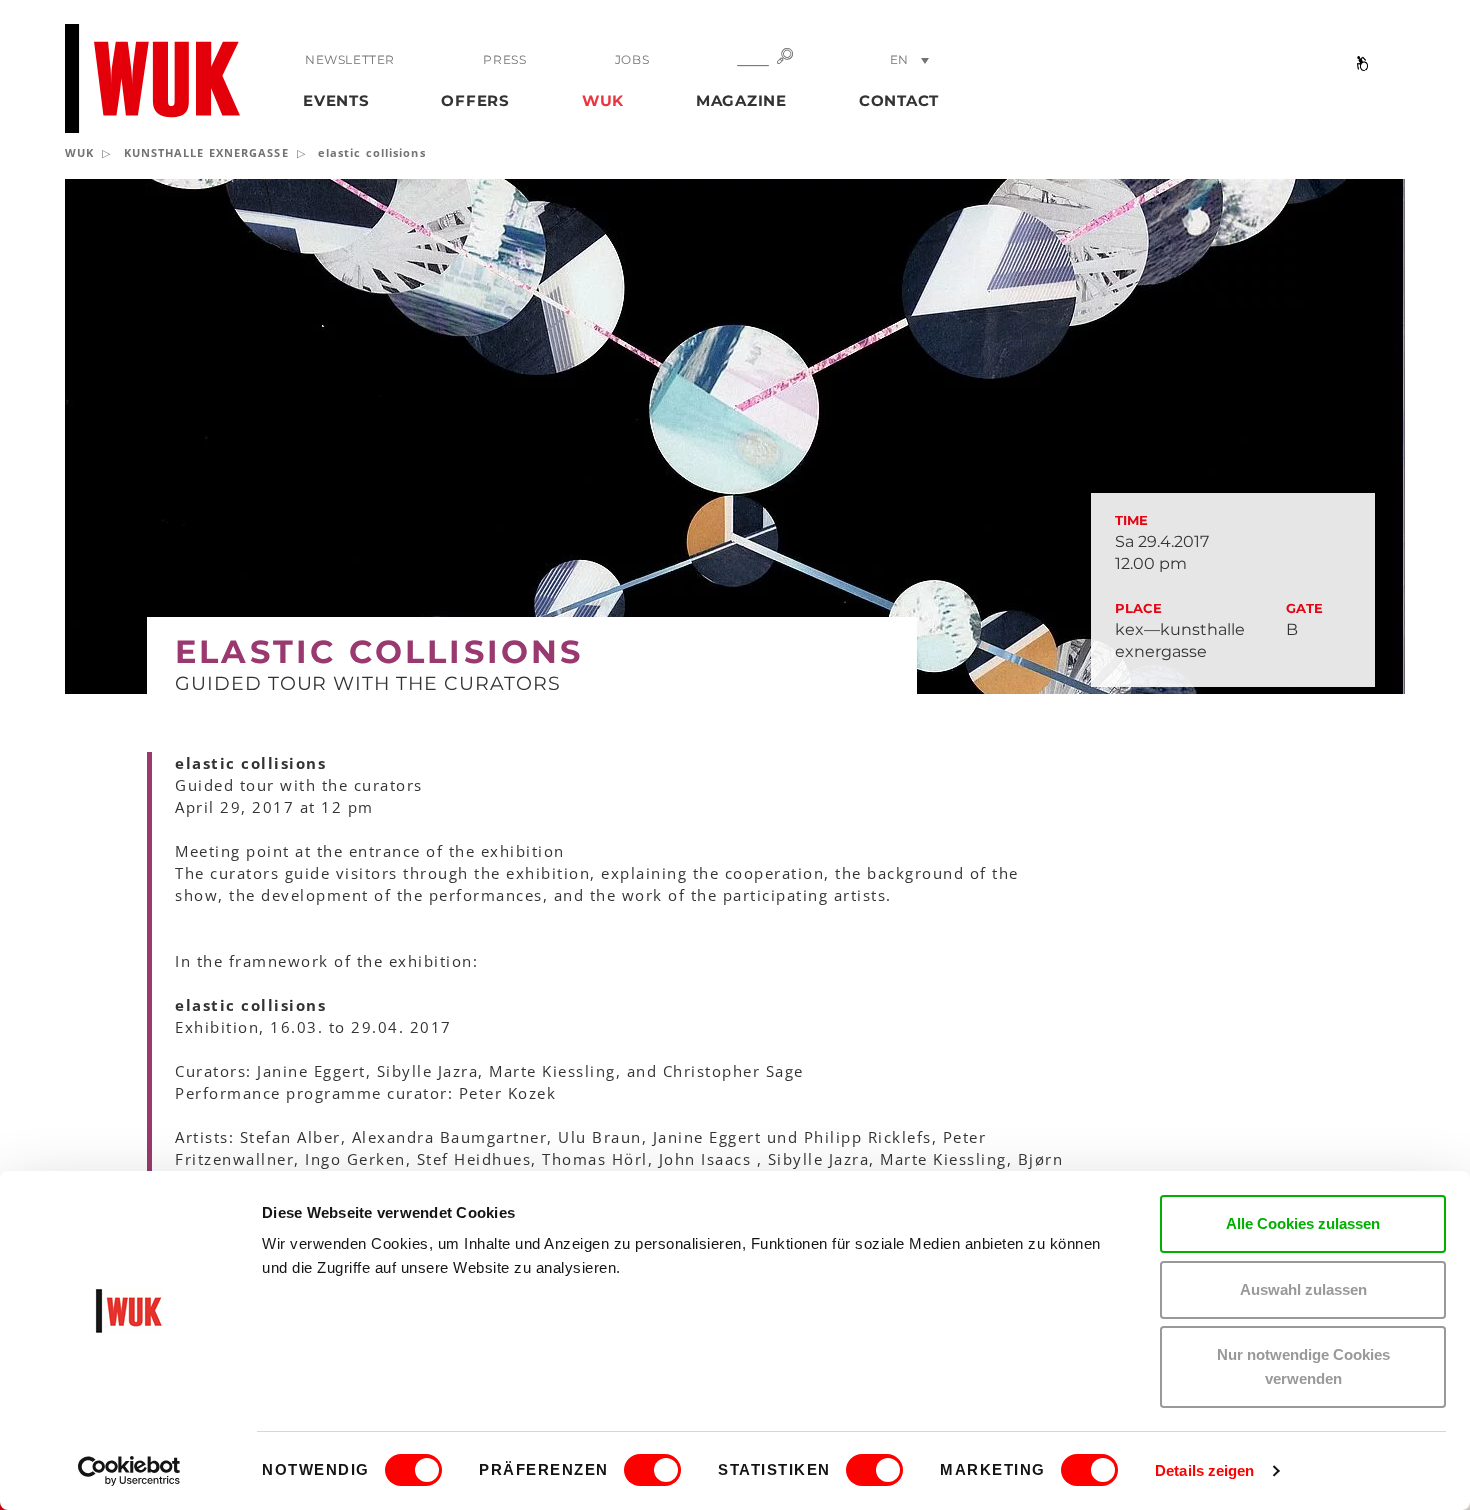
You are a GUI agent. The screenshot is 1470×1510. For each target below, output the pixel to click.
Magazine (741, 100)
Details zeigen (1204, 1470)
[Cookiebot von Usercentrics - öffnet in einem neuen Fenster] (129, 1471)
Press (504, 59)
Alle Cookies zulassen (1303, 1223)
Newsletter (350, 59)
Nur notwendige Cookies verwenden (1303, 1366)
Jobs (632, 59)
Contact (899, 100)
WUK (603, 100)
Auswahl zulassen (1303, 1289)
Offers (475, 100)
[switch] (652, 1470)
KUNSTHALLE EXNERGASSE (206, 152)
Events (336, 100)
